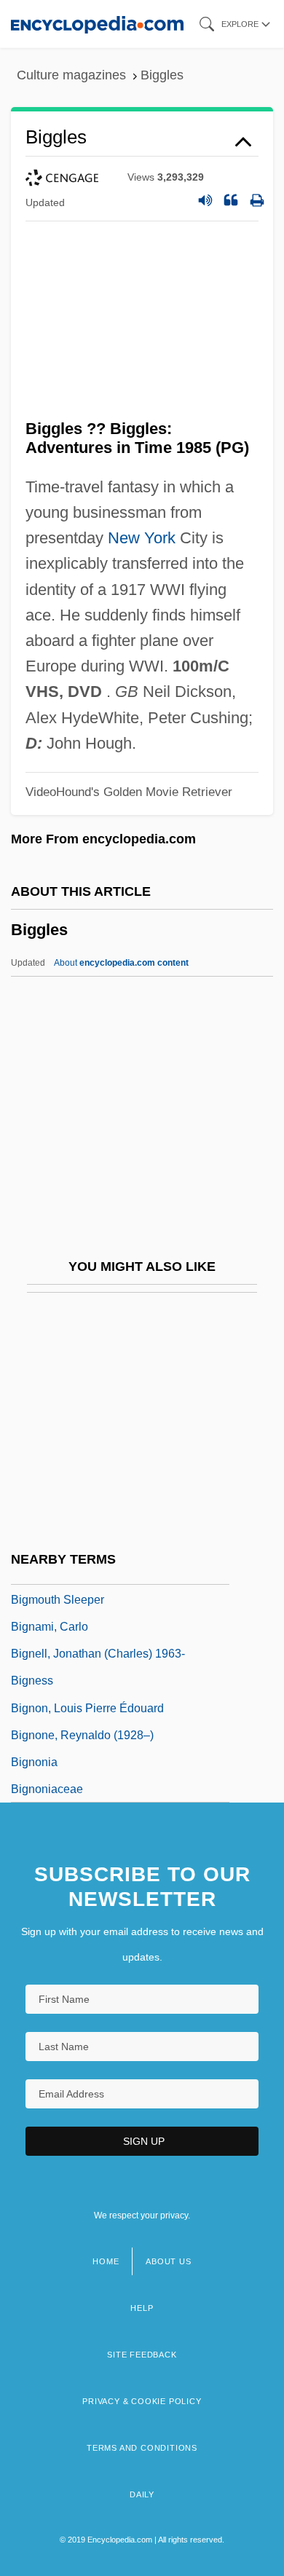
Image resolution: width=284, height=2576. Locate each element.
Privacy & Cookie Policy (142, 2401)
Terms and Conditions (142, 2448)
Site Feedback (142, 2355)
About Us (168, 2261)
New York (142, 538)
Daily (142, 2494)
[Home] (97, 24)
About (121, 963)
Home (106, 2261)
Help (142, 2308)
